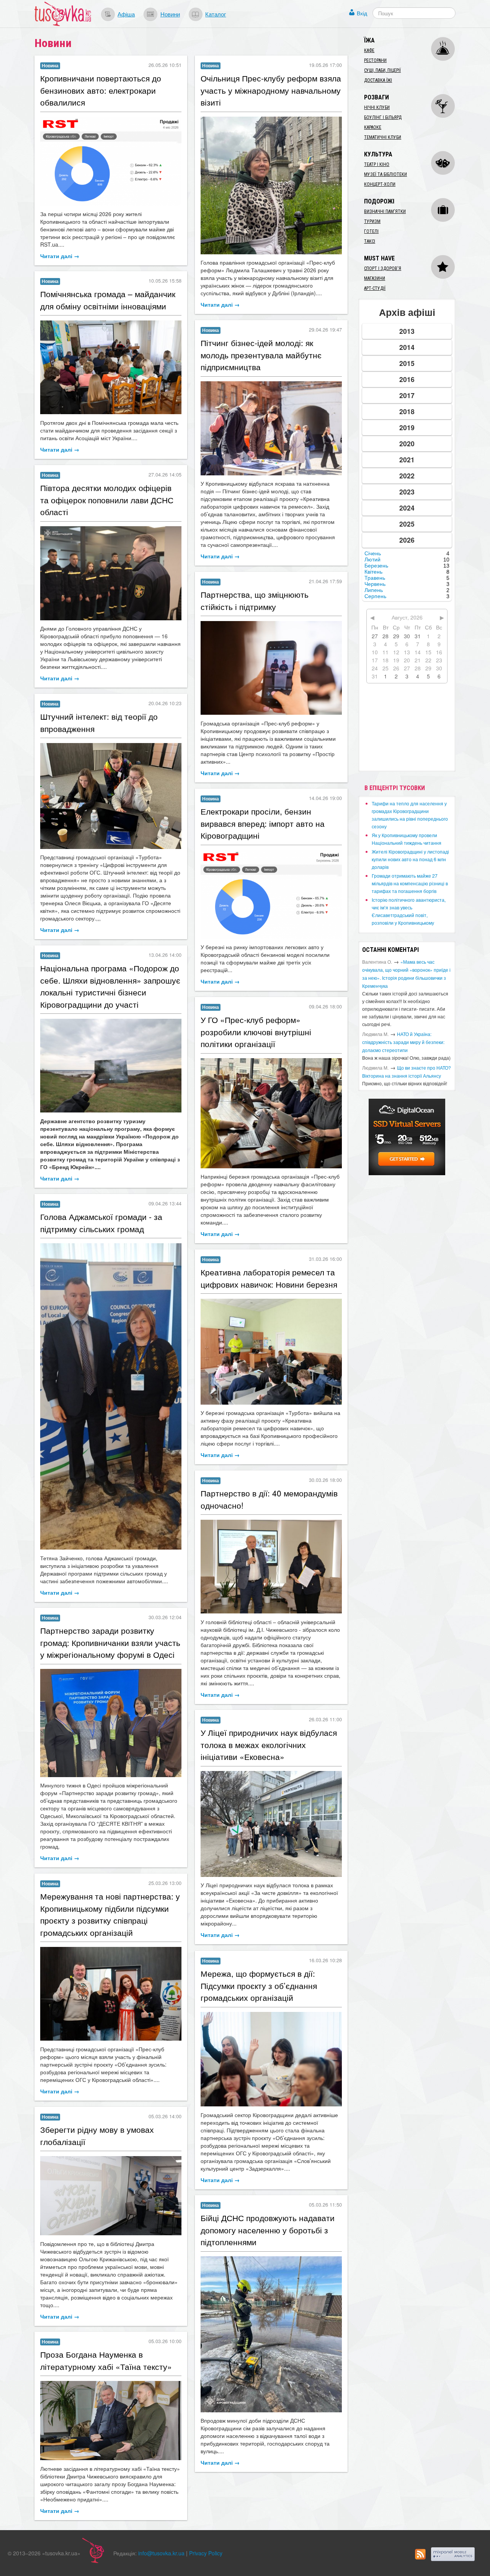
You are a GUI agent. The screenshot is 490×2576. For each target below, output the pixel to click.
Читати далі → (60, 256)
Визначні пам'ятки (385, 211)
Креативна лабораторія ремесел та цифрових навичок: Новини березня (269, 1278)
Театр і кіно (377, 164)
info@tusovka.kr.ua (161, 2553)
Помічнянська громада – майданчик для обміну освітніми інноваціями (108, 300)
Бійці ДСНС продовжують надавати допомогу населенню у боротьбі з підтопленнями (268, 2230)
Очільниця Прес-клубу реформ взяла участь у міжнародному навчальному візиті (271, 90)
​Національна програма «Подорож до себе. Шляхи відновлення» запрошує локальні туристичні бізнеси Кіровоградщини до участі (110, 986)
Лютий (372, 559)
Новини (170, 14)
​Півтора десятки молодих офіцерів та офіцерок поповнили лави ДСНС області (107, 500)
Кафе (369, 50)
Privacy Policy (206, 2553)
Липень (374, 590)
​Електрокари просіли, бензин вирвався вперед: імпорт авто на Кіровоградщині (263, 823)
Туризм (372, 221)
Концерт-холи (380, 184)
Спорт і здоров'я (383, 268)
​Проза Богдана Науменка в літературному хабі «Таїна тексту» (106, 2360)
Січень (373, 553)
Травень (375, 578)
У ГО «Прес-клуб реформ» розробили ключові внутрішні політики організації (256, 1032)
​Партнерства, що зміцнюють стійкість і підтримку (255, 600)
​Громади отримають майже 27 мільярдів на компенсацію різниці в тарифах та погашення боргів (410, 883)
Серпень (375, 596)
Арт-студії (375, 288)
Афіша (126, 14)
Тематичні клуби (383, 137)
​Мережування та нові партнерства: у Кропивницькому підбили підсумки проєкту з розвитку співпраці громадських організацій (110, 1914)
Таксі (370, 241)
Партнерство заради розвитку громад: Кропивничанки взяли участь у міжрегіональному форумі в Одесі (110, 1642)
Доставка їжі (378, 80)
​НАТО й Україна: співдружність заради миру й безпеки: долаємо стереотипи (403, 1042)
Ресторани (375, 60)
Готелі (371, 231)
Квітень (373, 572)
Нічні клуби (377, 107)
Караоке (373, 127)
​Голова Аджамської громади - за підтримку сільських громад (101, 1223)
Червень (375, 584)
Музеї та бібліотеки (385, 174)
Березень (376, 566)
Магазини (375, 278)
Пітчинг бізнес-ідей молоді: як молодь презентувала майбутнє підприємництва (261, 355)
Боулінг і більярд (383, 117)
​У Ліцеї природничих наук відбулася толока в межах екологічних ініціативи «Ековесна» (269, 1744)
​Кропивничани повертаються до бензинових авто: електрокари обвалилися (101, 90)
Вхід (362, 13)
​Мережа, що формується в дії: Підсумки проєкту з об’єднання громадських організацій (259, 1985)
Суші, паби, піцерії (382, 70)
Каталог (216, 14)
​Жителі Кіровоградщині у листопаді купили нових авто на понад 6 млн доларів (410, 859)
